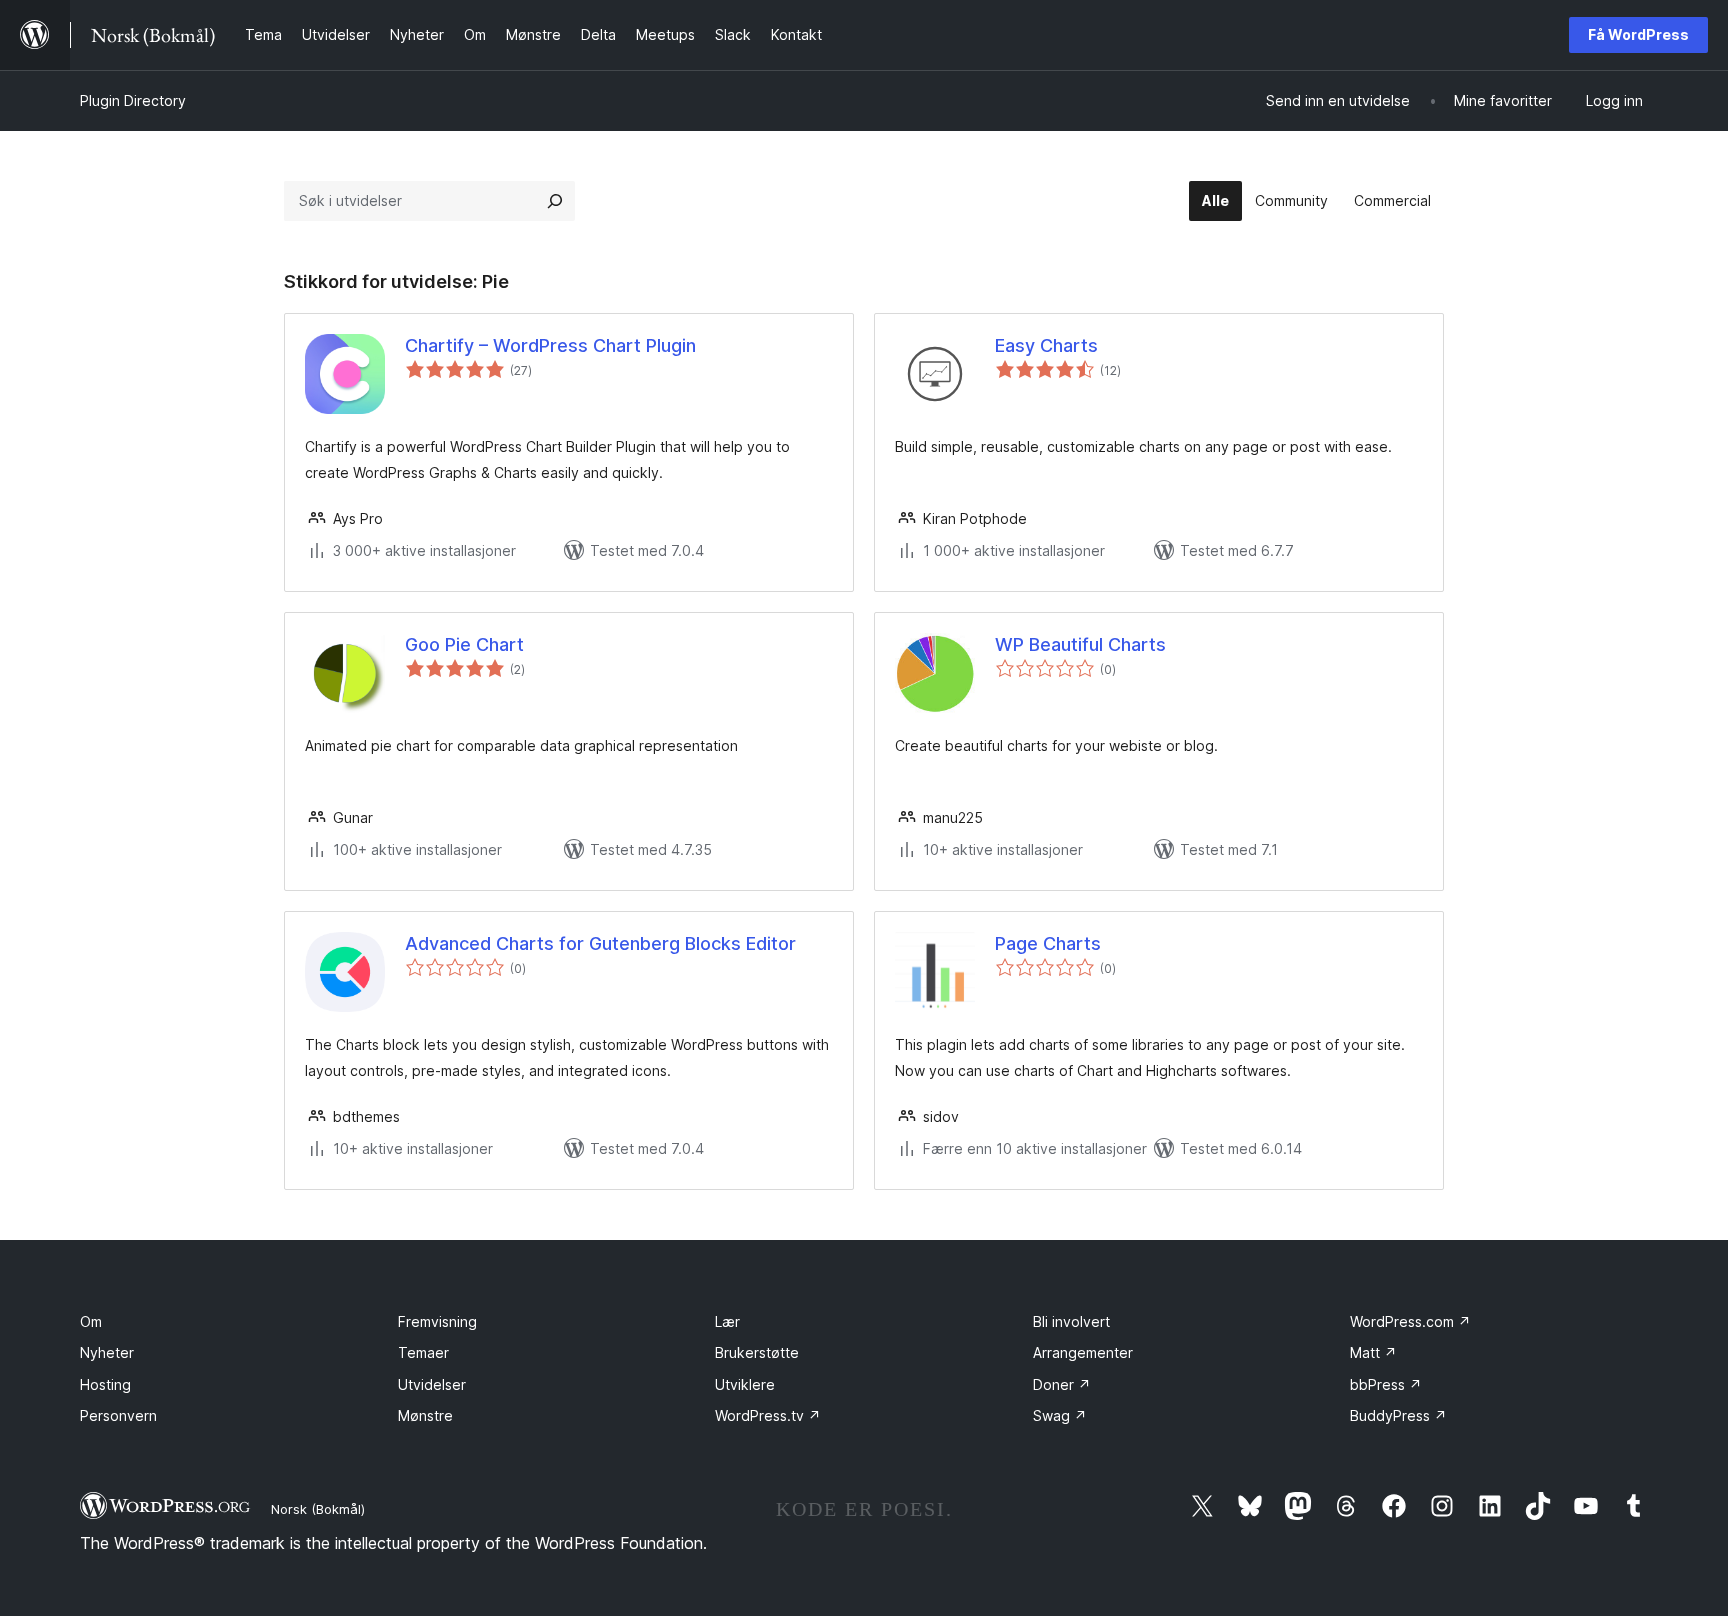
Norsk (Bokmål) (318, 1509)
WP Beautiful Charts (1080, 644)
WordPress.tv (768, 1415)
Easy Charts (1046, 345)
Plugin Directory (133, 100)
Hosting (105, 1384)
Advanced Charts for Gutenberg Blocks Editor (600, 943)
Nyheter (107, 1352)
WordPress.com (1410, 1321)
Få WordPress (1638, 34)
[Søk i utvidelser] (555, 201)
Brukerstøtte (757, 1352)
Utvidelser (432, 1384)
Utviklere (745, 1384)
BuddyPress (1398, 1415)
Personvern (118, 1415)
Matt (1373, 1352)
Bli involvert (1071, 1321)
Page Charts (1048, 943)
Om (91, 1321)
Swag (1060, 1415)
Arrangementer (1083, 1352)
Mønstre (425, 1415)
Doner (1062, 1384)
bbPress (1386, 1384)
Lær (727, 1321)
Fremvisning (437, 1321)
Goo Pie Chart (464, 644)
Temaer (423, 1352)
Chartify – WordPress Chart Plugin (550, 345)
